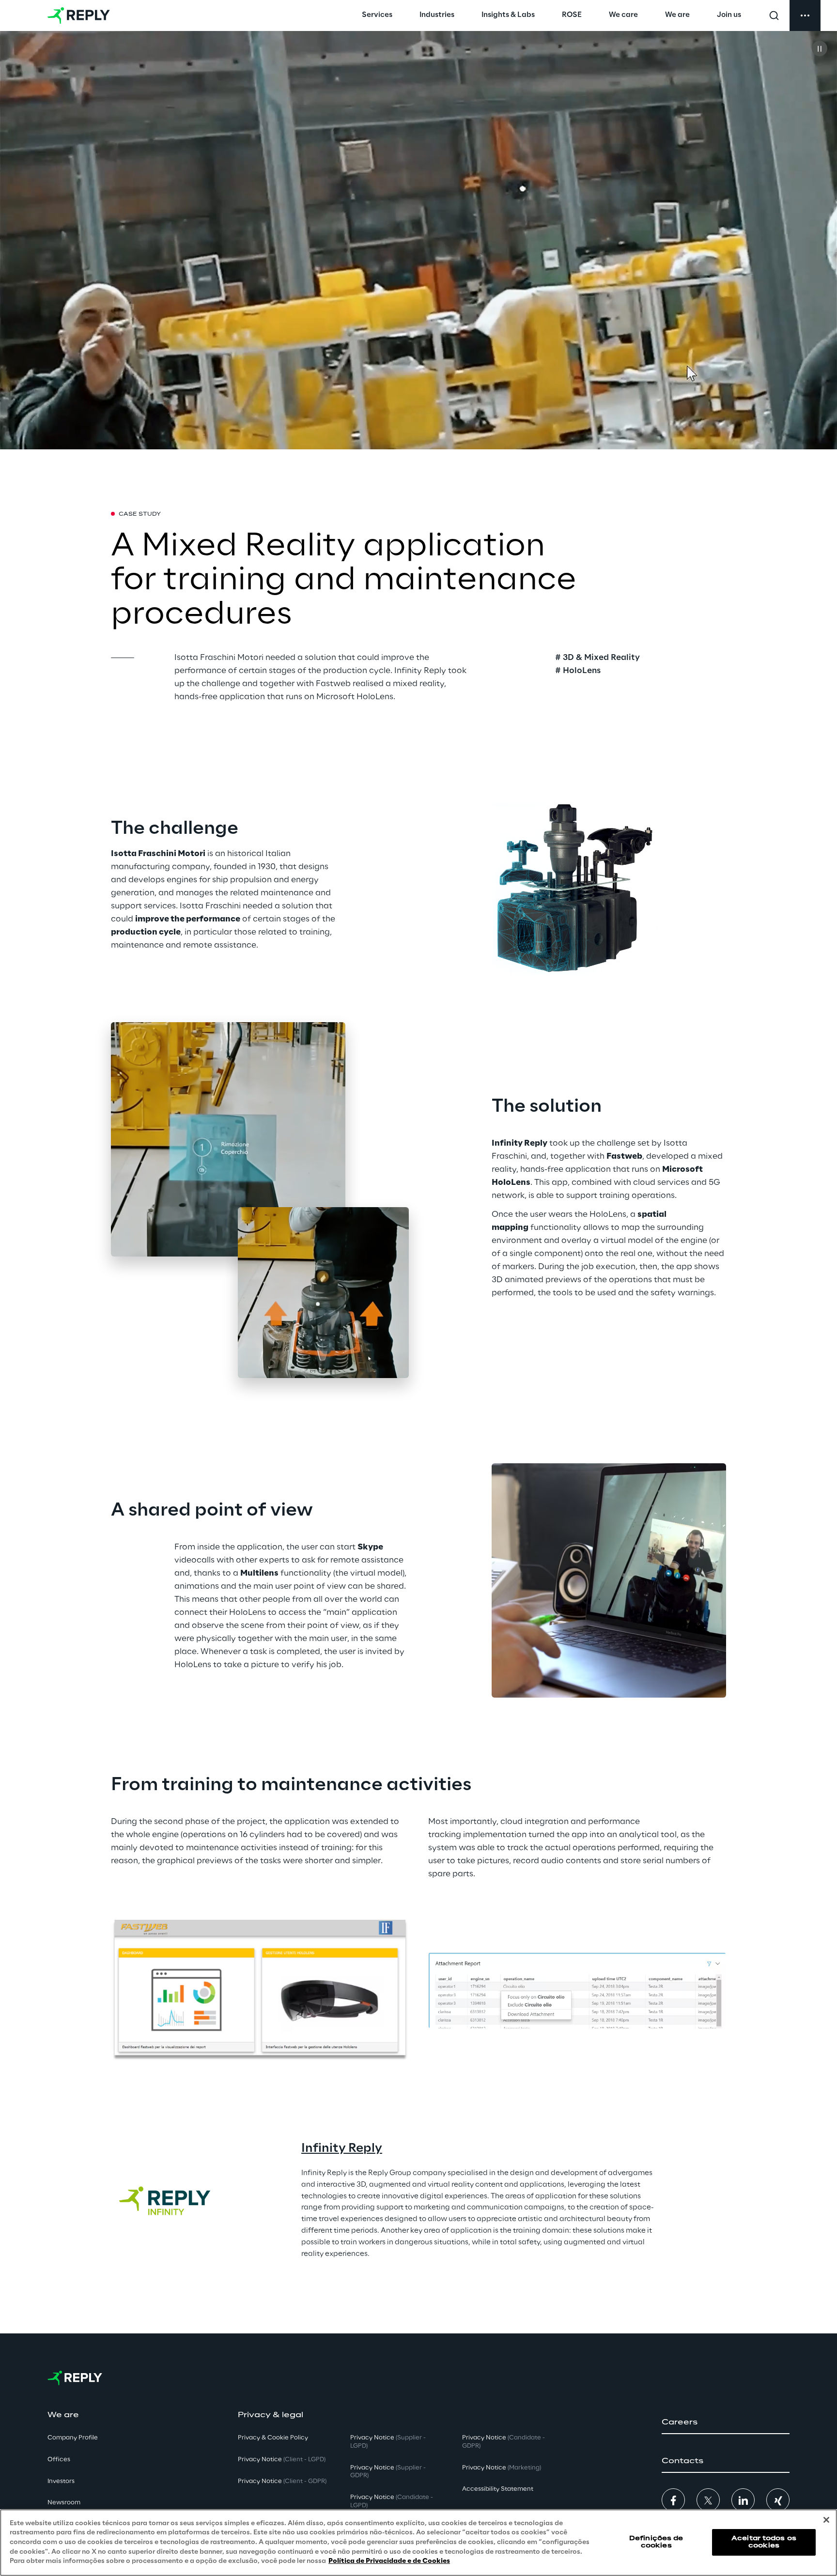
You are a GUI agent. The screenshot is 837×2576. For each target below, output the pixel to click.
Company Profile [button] (73, 2438)
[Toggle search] (774, 15)
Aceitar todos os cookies (764, 2542)
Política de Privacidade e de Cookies (389, 2561)
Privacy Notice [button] (282, 2460)
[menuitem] (377, 15)
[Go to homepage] (79, 15)
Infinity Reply (342, 2149)
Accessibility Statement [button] (498, 2489)
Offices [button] (59, 2460)
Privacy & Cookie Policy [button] (273, 2438)
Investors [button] (61, 2481)
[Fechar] (826, 2520)
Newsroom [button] (64, 2503)
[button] (726, 2423)
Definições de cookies (656, 2542)
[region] (418, 2543)
